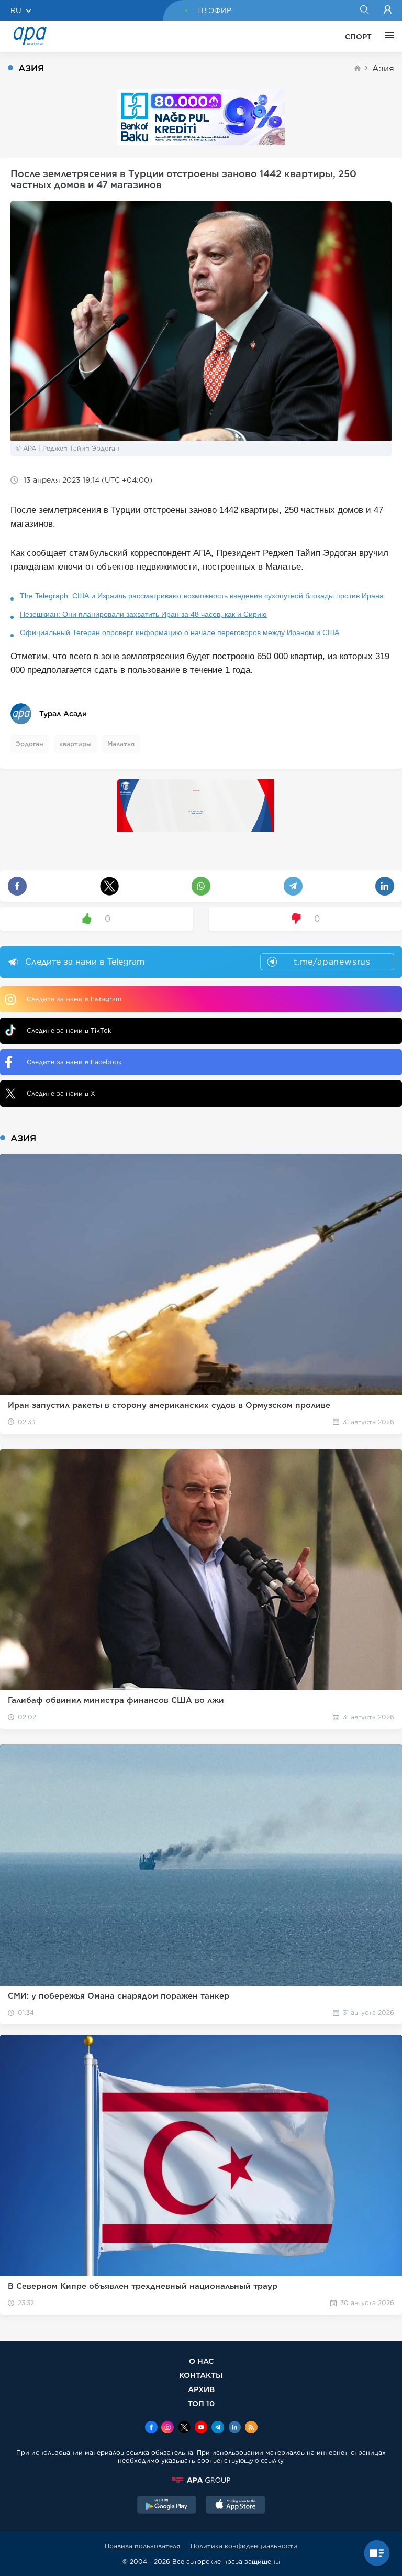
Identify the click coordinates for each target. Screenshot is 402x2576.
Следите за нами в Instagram (74, 999)
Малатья (121, 744)
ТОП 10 (201, 2403)
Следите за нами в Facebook (74, 1062)
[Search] (364, 10)
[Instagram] (167, 2428)
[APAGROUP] (201, 2480)
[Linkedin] (234, 2428)
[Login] (388, 10)
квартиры (75, 744)
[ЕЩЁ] (387, 37)
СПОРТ (358, 37)
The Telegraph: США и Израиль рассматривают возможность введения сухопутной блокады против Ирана (202, 596)
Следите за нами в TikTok (69, 1030)
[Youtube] (201, 2428)
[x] (184, 2428)
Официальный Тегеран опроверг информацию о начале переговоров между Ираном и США (180, 632)
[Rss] (251, 2428)
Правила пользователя (142, 2546)
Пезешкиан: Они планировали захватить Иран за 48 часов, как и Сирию (143, 614)
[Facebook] (151, 2428)
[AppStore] (236, 2506)
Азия (383, 68)
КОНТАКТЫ (201, 2375)
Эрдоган (30, 744)
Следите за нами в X (61, 1093)
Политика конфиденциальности (244, 2546)
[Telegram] (218, 2428)
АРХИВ (201, 2389)
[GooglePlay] (167, 2506)
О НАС (201, 2361)
